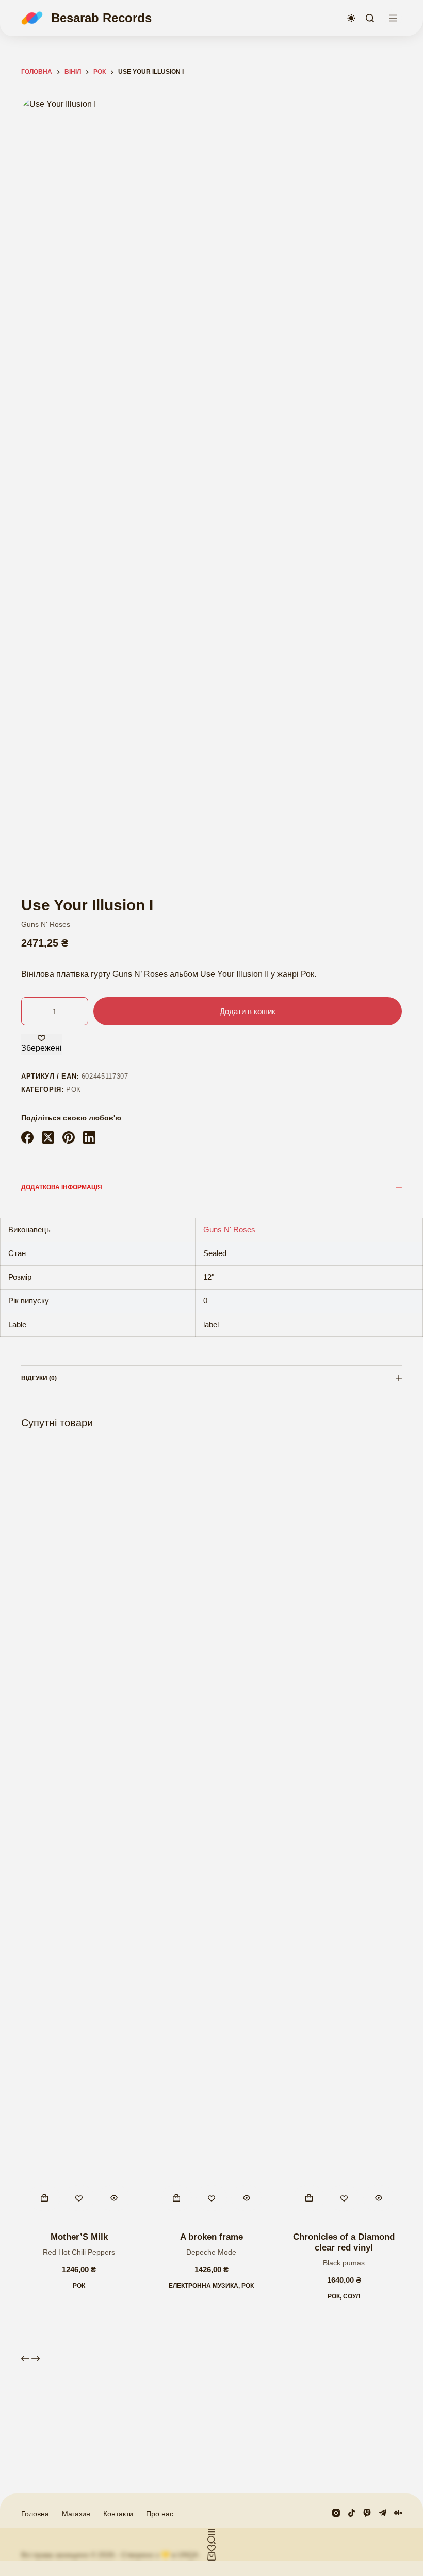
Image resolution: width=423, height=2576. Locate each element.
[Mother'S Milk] (79, 1832)
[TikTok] (352, 2513)
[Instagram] (336, 2513)
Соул (352, 2296)
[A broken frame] (212, 1832)
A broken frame (211, 2237)
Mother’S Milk (79, 2237)
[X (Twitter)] (48, 1137)
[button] (44, 2198)
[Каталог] (393, 18)
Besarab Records (101, 18)
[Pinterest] (69, 1137)
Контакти (118, 2514)
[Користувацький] (211, 2532)
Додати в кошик (248, 1011)
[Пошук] (370, 18)
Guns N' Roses (46, 924)
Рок (74, 1090)
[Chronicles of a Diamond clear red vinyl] (344, 1832)
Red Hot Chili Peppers (79, 2252)
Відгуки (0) (39, 1378)
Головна (35, 2514)
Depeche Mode (211, 2252)
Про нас (160, 2514)
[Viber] (367, 2513)
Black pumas (344, 2263)
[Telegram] (383, 2513)
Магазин (76, 2514)
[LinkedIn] (89, 1137)
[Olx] (398, 2513)
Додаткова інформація (62, 1187)
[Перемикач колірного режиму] (351, 18)
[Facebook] (27, 1137)
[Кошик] (211, 2556)
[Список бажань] (211, 2548)
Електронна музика (204, 2286)
